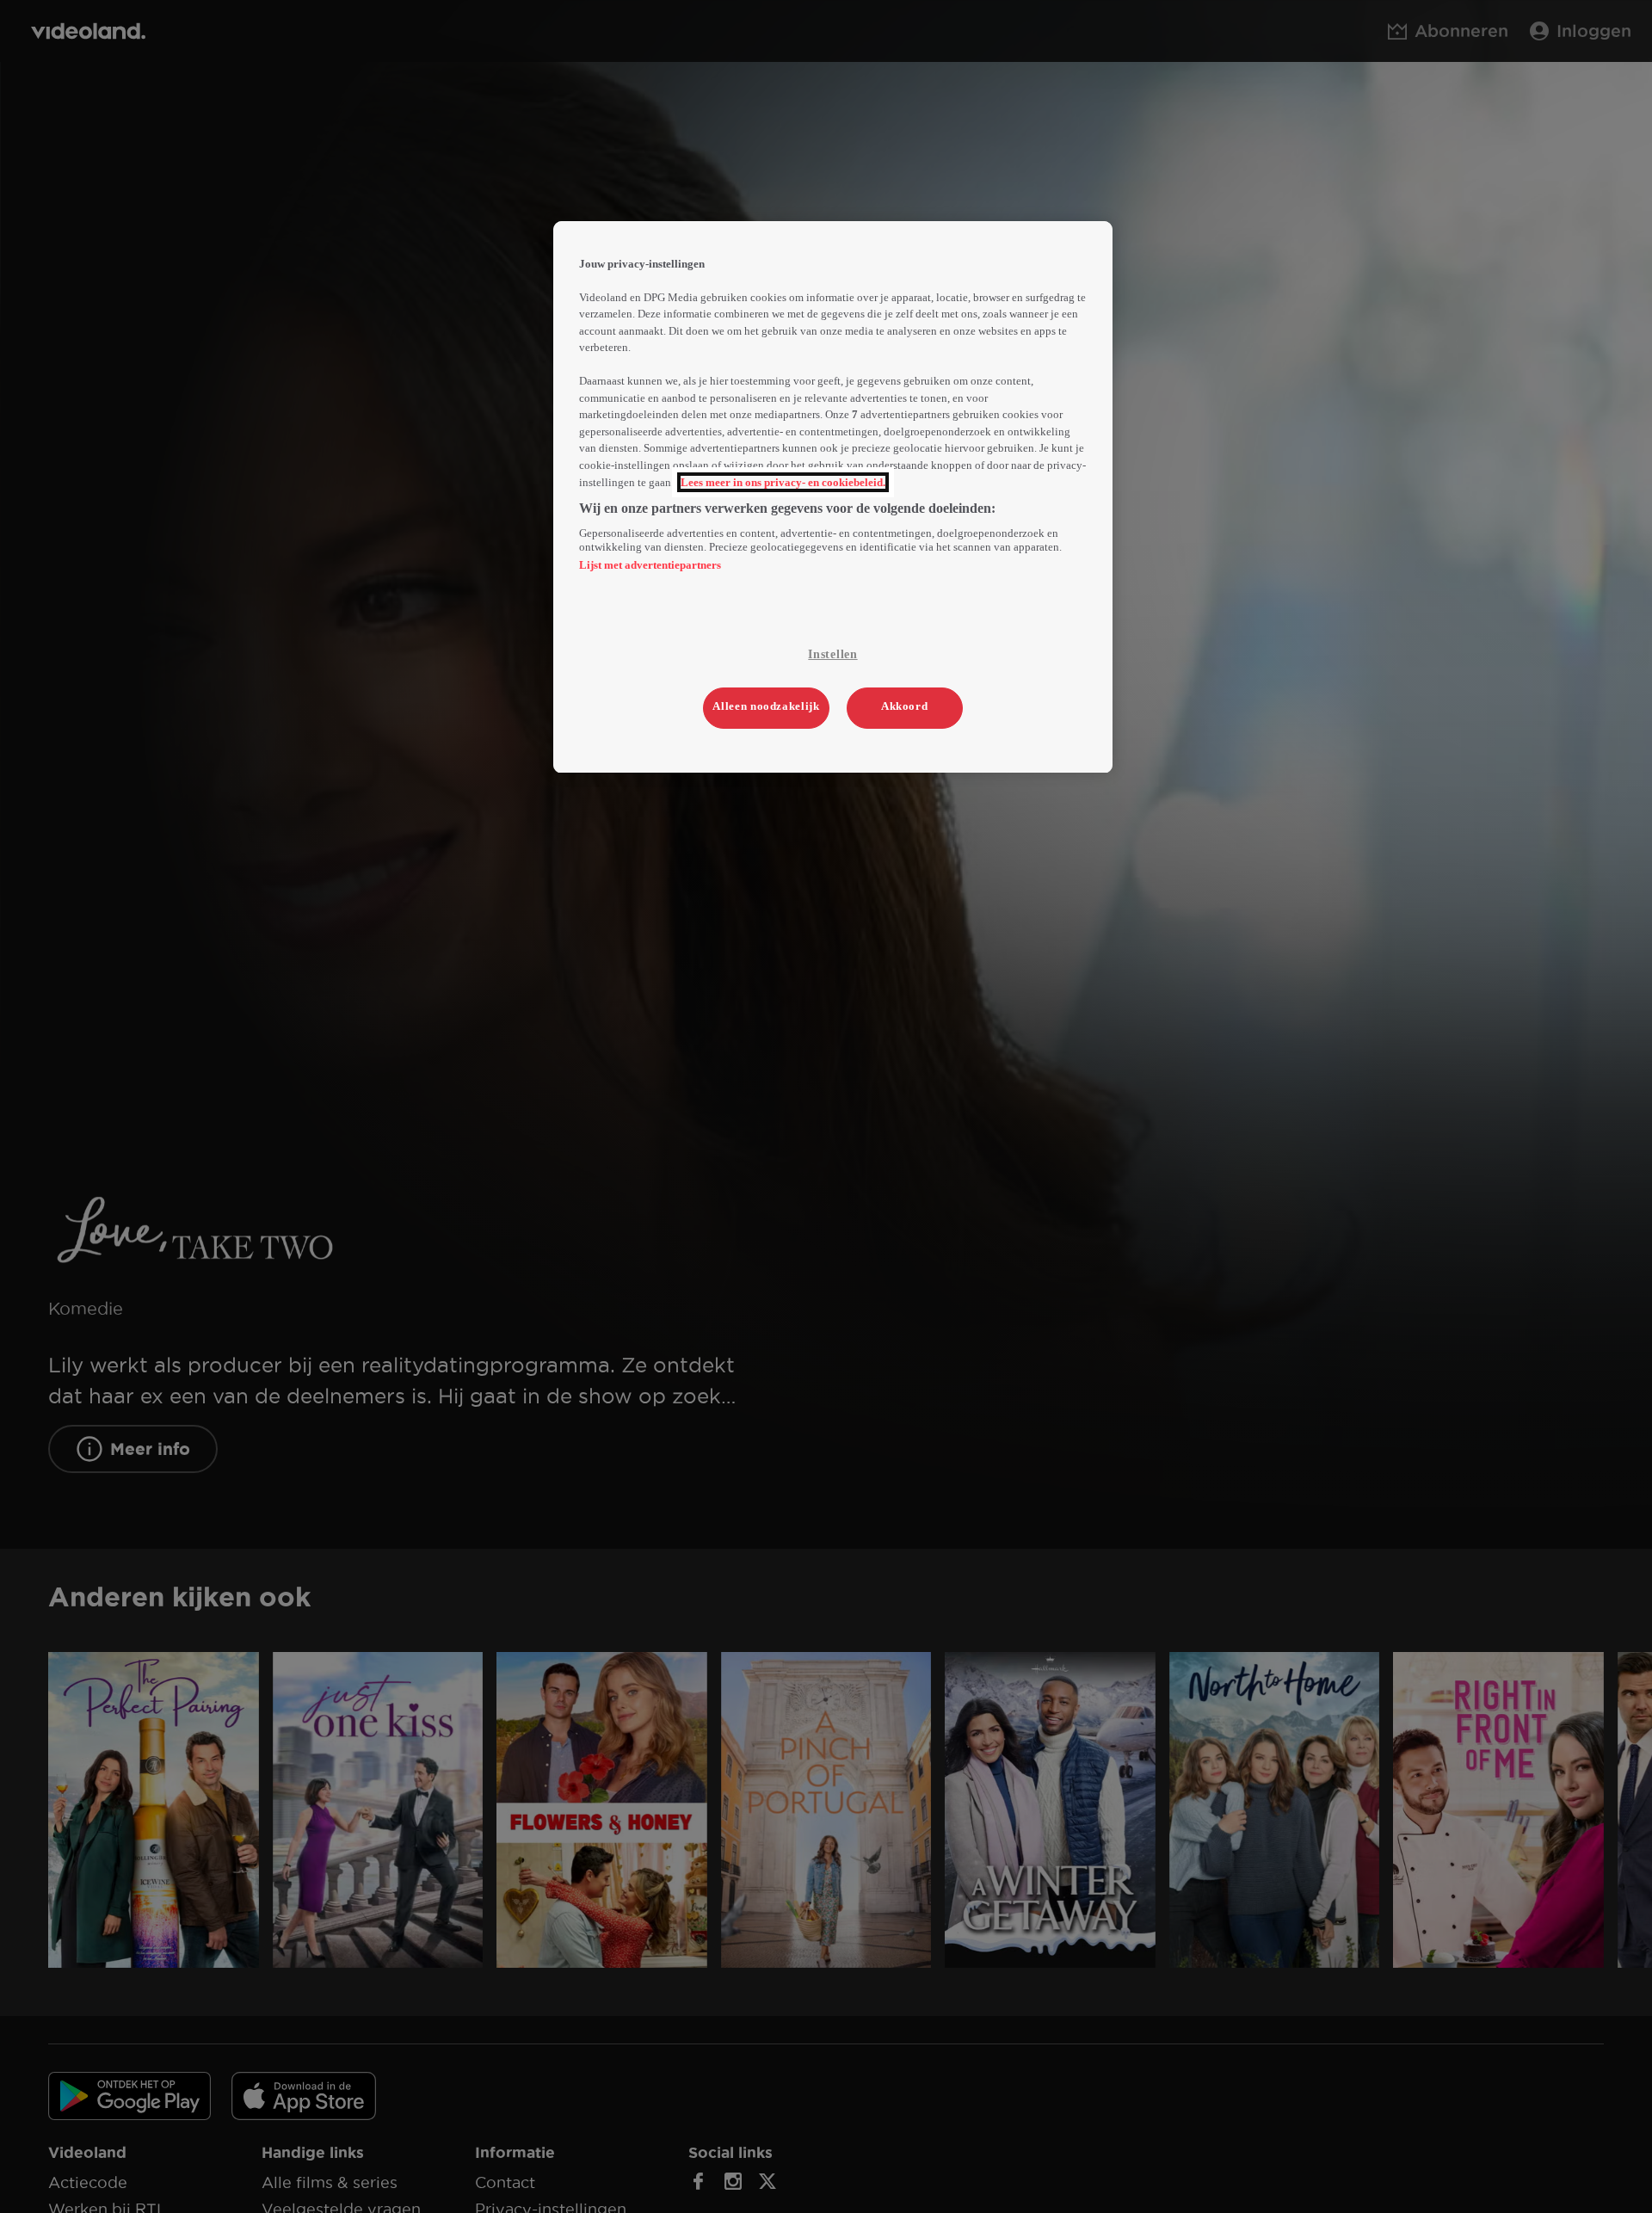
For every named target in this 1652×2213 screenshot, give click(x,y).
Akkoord (905, 706)
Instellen (832, 655)
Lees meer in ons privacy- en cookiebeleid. (783, 482)
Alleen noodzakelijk (766, 706)
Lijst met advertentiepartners (650, 566)
